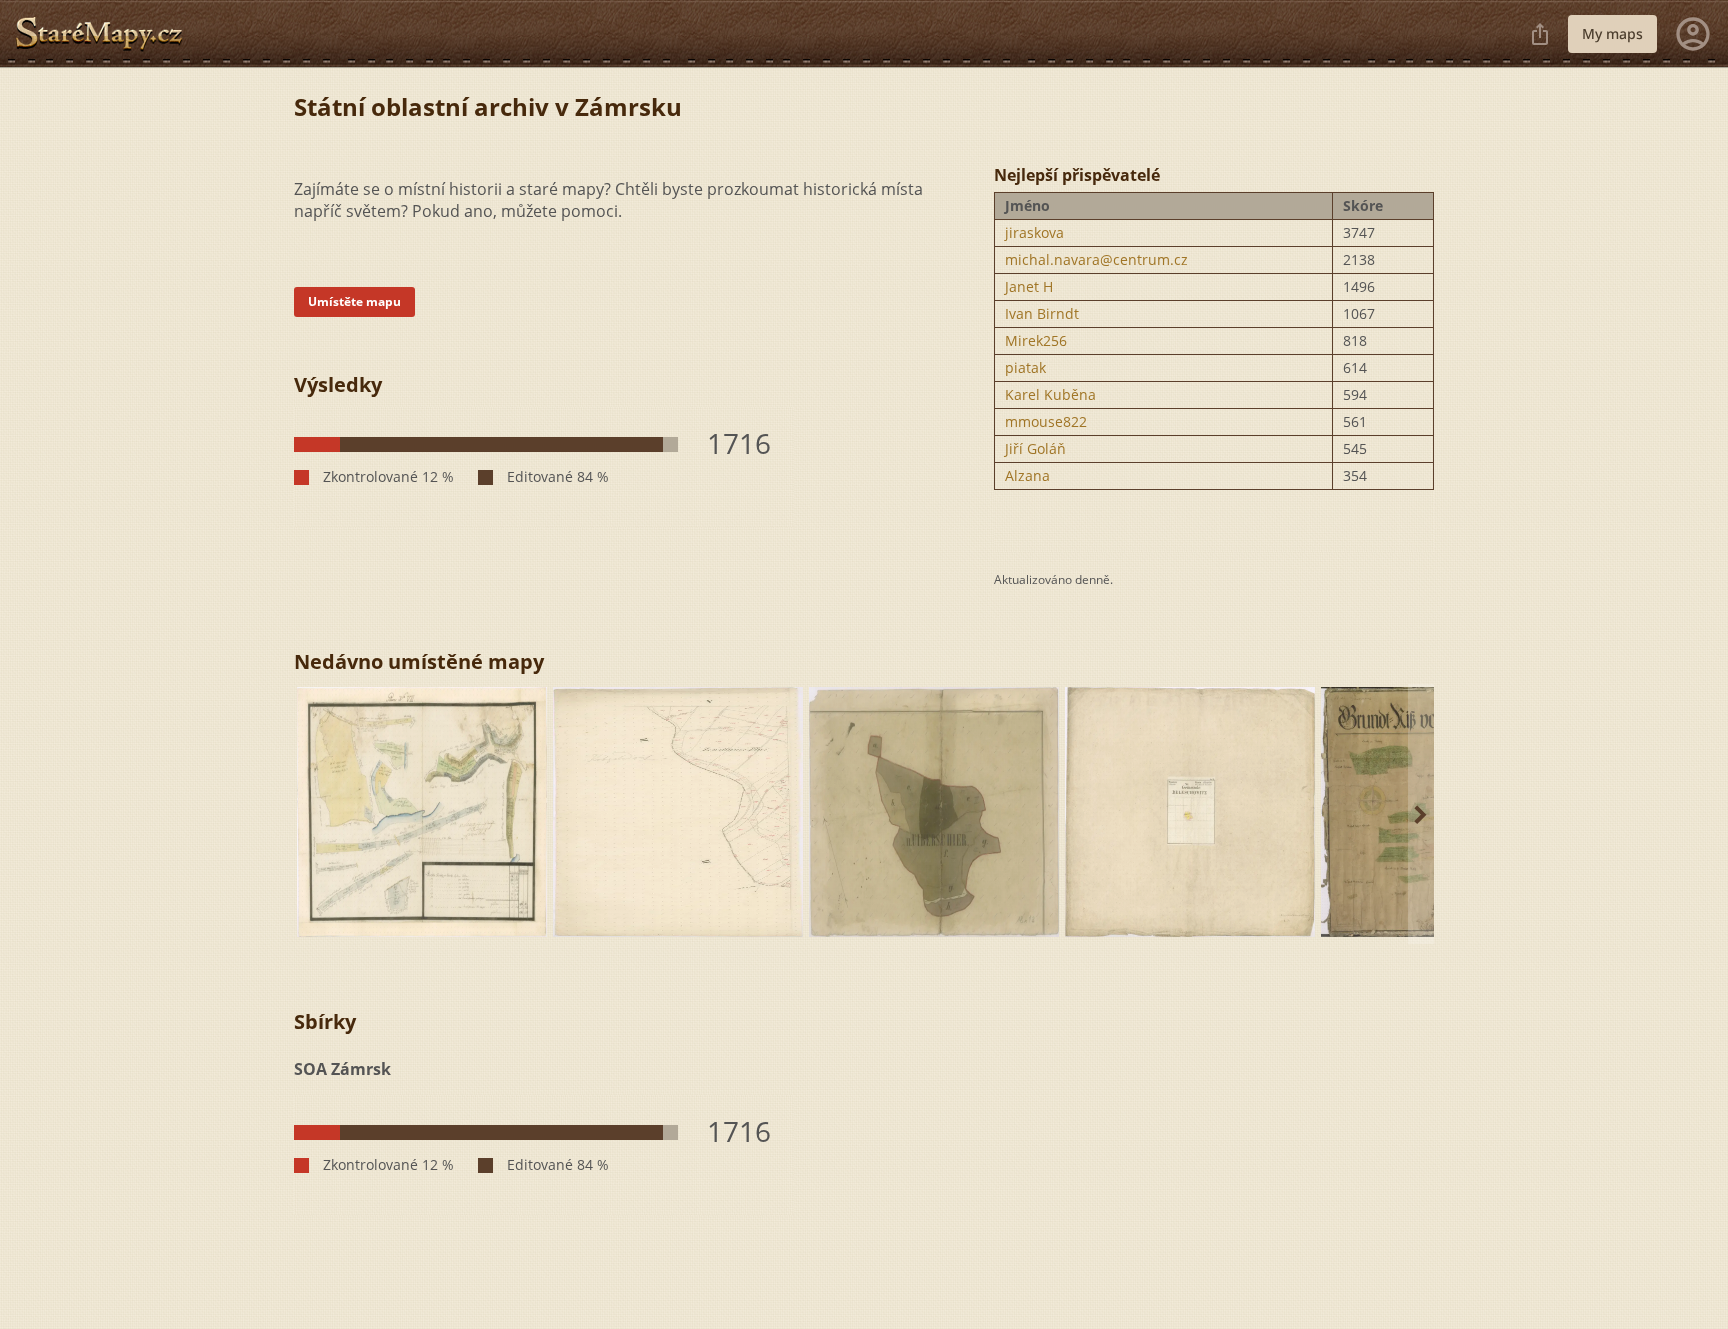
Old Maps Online (107, 34)
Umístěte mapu (354, 301)
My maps (1612, 33)
